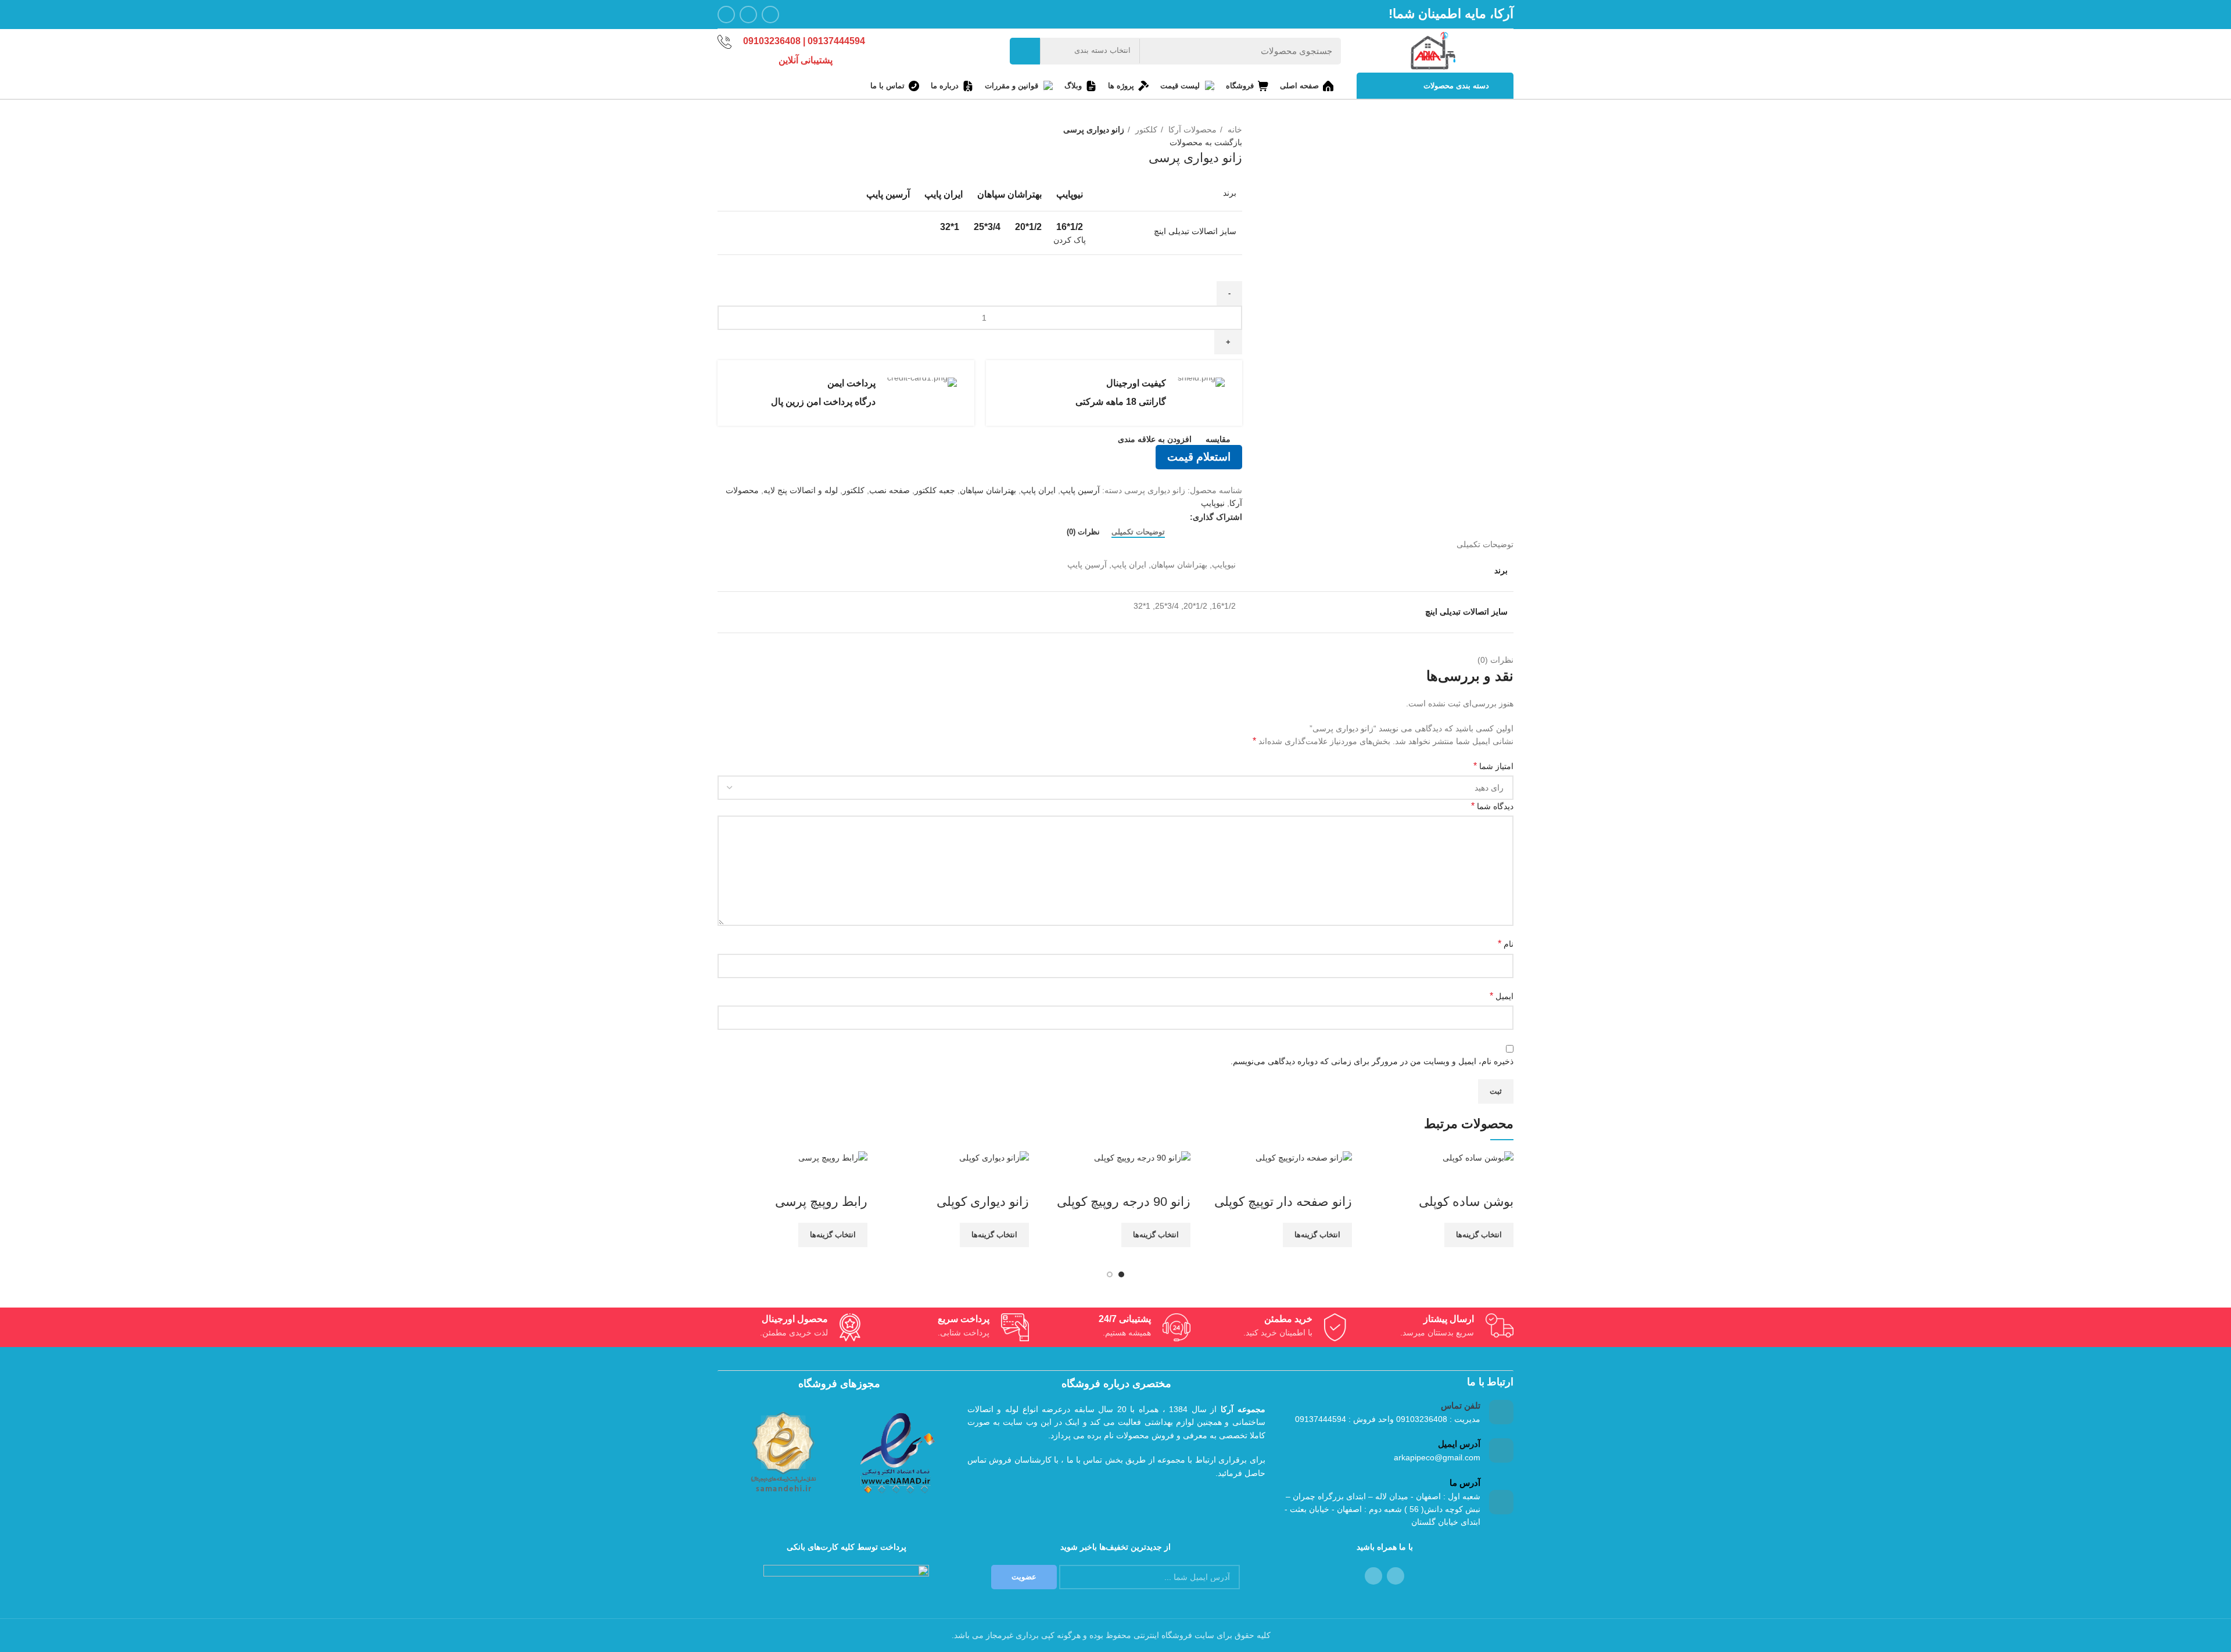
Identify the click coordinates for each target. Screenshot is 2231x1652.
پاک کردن (1070, 240)
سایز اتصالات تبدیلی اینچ (1195, 231)
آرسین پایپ (1080, 490)
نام (1506, 944)
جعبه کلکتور (935, 490)
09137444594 (836, 41)
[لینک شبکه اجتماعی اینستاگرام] (770, 15)
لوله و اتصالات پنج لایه (801, 490)
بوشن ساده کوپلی (1466, 1202)
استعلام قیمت (1199, 457)
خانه (1234, 130)
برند (1230, 193)
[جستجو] (1025, 51)
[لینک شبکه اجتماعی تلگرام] (726, 15)
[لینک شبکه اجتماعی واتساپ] (748, 15)
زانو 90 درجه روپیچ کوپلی (1124, 1202)
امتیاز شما (1493, 766)
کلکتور (1145, 130)
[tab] (1138, 532)
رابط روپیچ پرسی (821, 1202)
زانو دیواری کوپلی (983, 1202)
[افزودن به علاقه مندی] (1436, 1179)
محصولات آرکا (1191, 130)
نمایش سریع (1468, 1179)
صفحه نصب (889, 490)
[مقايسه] (1499, 1179)
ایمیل (1502, 996)
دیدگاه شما (1492, 806)
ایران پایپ (1038, 490)
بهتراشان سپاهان (988, 490)
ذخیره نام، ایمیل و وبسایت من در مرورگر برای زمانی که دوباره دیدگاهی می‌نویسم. (1372, 1061)
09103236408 (773, 41)
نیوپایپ (1213, 503)
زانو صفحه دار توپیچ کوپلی (1283, 1202)
